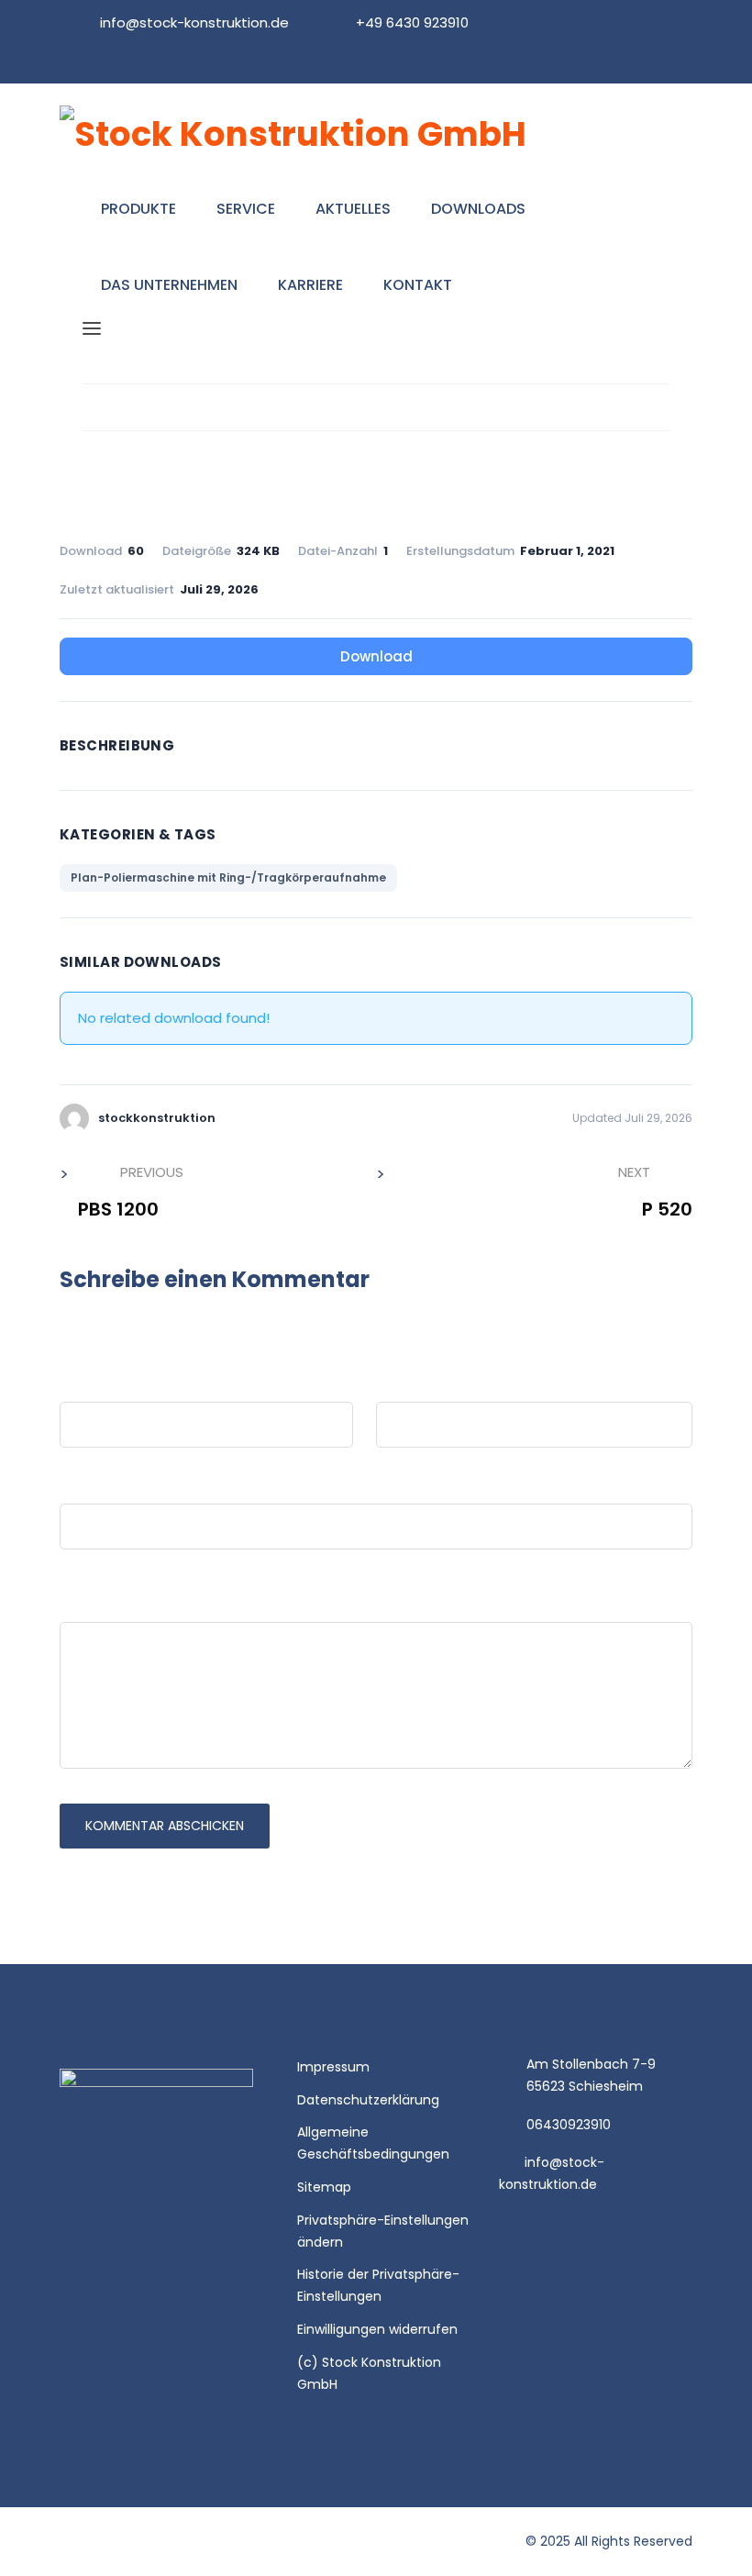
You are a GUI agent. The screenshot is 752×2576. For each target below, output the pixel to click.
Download (376, 656)
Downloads (478, 209)
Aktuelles (353, 209)
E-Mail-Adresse (427, 1383)
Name (80, 1383)
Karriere (310, 285)
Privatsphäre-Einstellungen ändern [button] (383, 2231)
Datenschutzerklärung (368, 2100)
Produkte (138, 209)
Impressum (333, 2067)
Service (246, 209)
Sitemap (324, 2187)
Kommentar (106, 1603)
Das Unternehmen (169, 285)
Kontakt (418, 285)
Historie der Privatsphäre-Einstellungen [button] (378, 2285)
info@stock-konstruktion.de (194, 22)
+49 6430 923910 (412, 22)
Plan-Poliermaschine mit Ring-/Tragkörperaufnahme (228, 877)
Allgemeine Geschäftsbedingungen (373, 2143)
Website (88, 1485)
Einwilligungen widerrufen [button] (377, 2329)
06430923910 (569, 2125)
